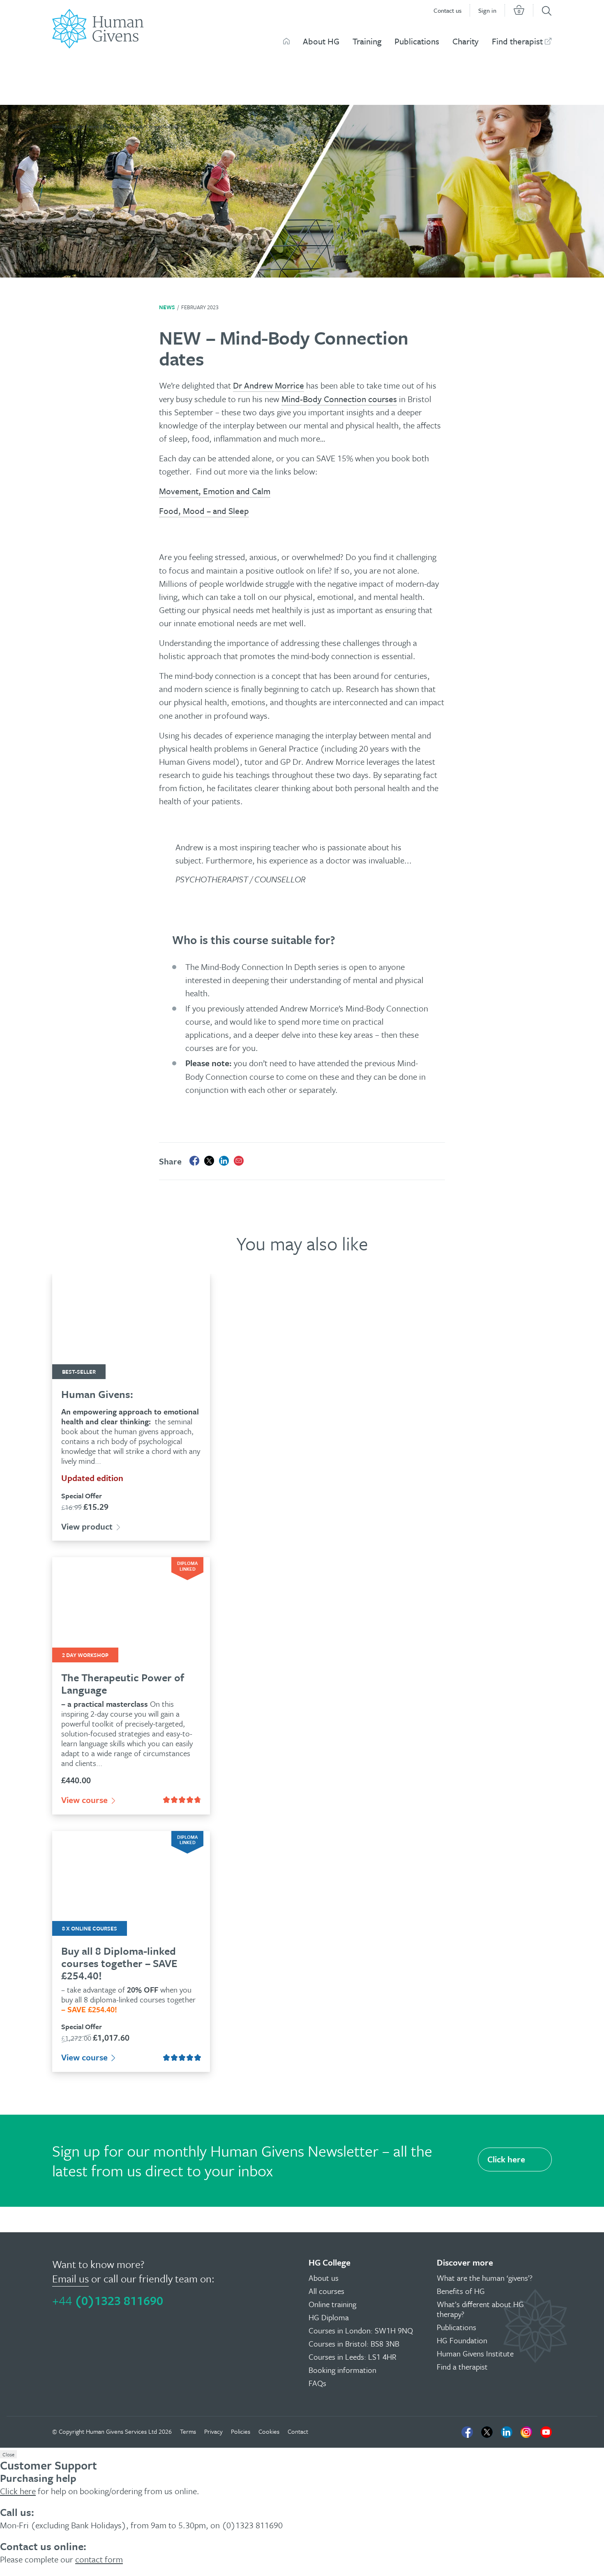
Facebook (467, 2432)
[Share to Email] (239, 1161)
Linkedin (507, 2432)
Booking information (342, 2370)
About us (324, 2278)
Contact (298, 2431)
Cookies (269, 2431)
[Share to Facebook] (194, 1161)
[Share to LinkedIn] (224, 1161)
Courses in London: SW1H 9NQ (361, 2330)
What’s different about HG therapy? (480, 2309)
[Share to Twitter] (209, 1161)
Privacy (213, 2431)
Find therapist (517, 41)
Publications (417, 41)
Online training (332, 2304)
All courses (326, 2291)
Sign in (487, 10)
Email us (70, 2279)
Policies (241, 2431)
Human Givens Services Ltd (121, 2431)
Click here (506, 2159)
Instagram (526, 2432)
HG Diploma (329, 2317)
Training (367, 41)
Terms (188, 2431)
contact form (99, 2559)
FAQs (317, 2383)
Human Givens (286, 41)
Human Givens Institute (475, 2353)
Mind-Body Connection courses (339, 399)
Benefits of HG (461, 2291)
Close (8, 2454)
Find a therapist (462, 2367)
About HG (321, 41)
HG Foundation (462, 2340)
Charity (466, 41)
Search (547, 11)
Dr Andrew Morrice (269, 385)
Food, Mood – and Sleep (204, 511)
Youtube (546, 2432)
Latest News (84, 126)
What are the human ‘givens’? (485, 2278)
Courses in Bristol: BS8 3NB (354, 2343)
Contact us (447, 10)
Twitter (487, 2432)
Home (59, 126)
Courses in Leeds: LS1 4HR (353, 2357)
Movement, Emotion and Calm (215, 491)
